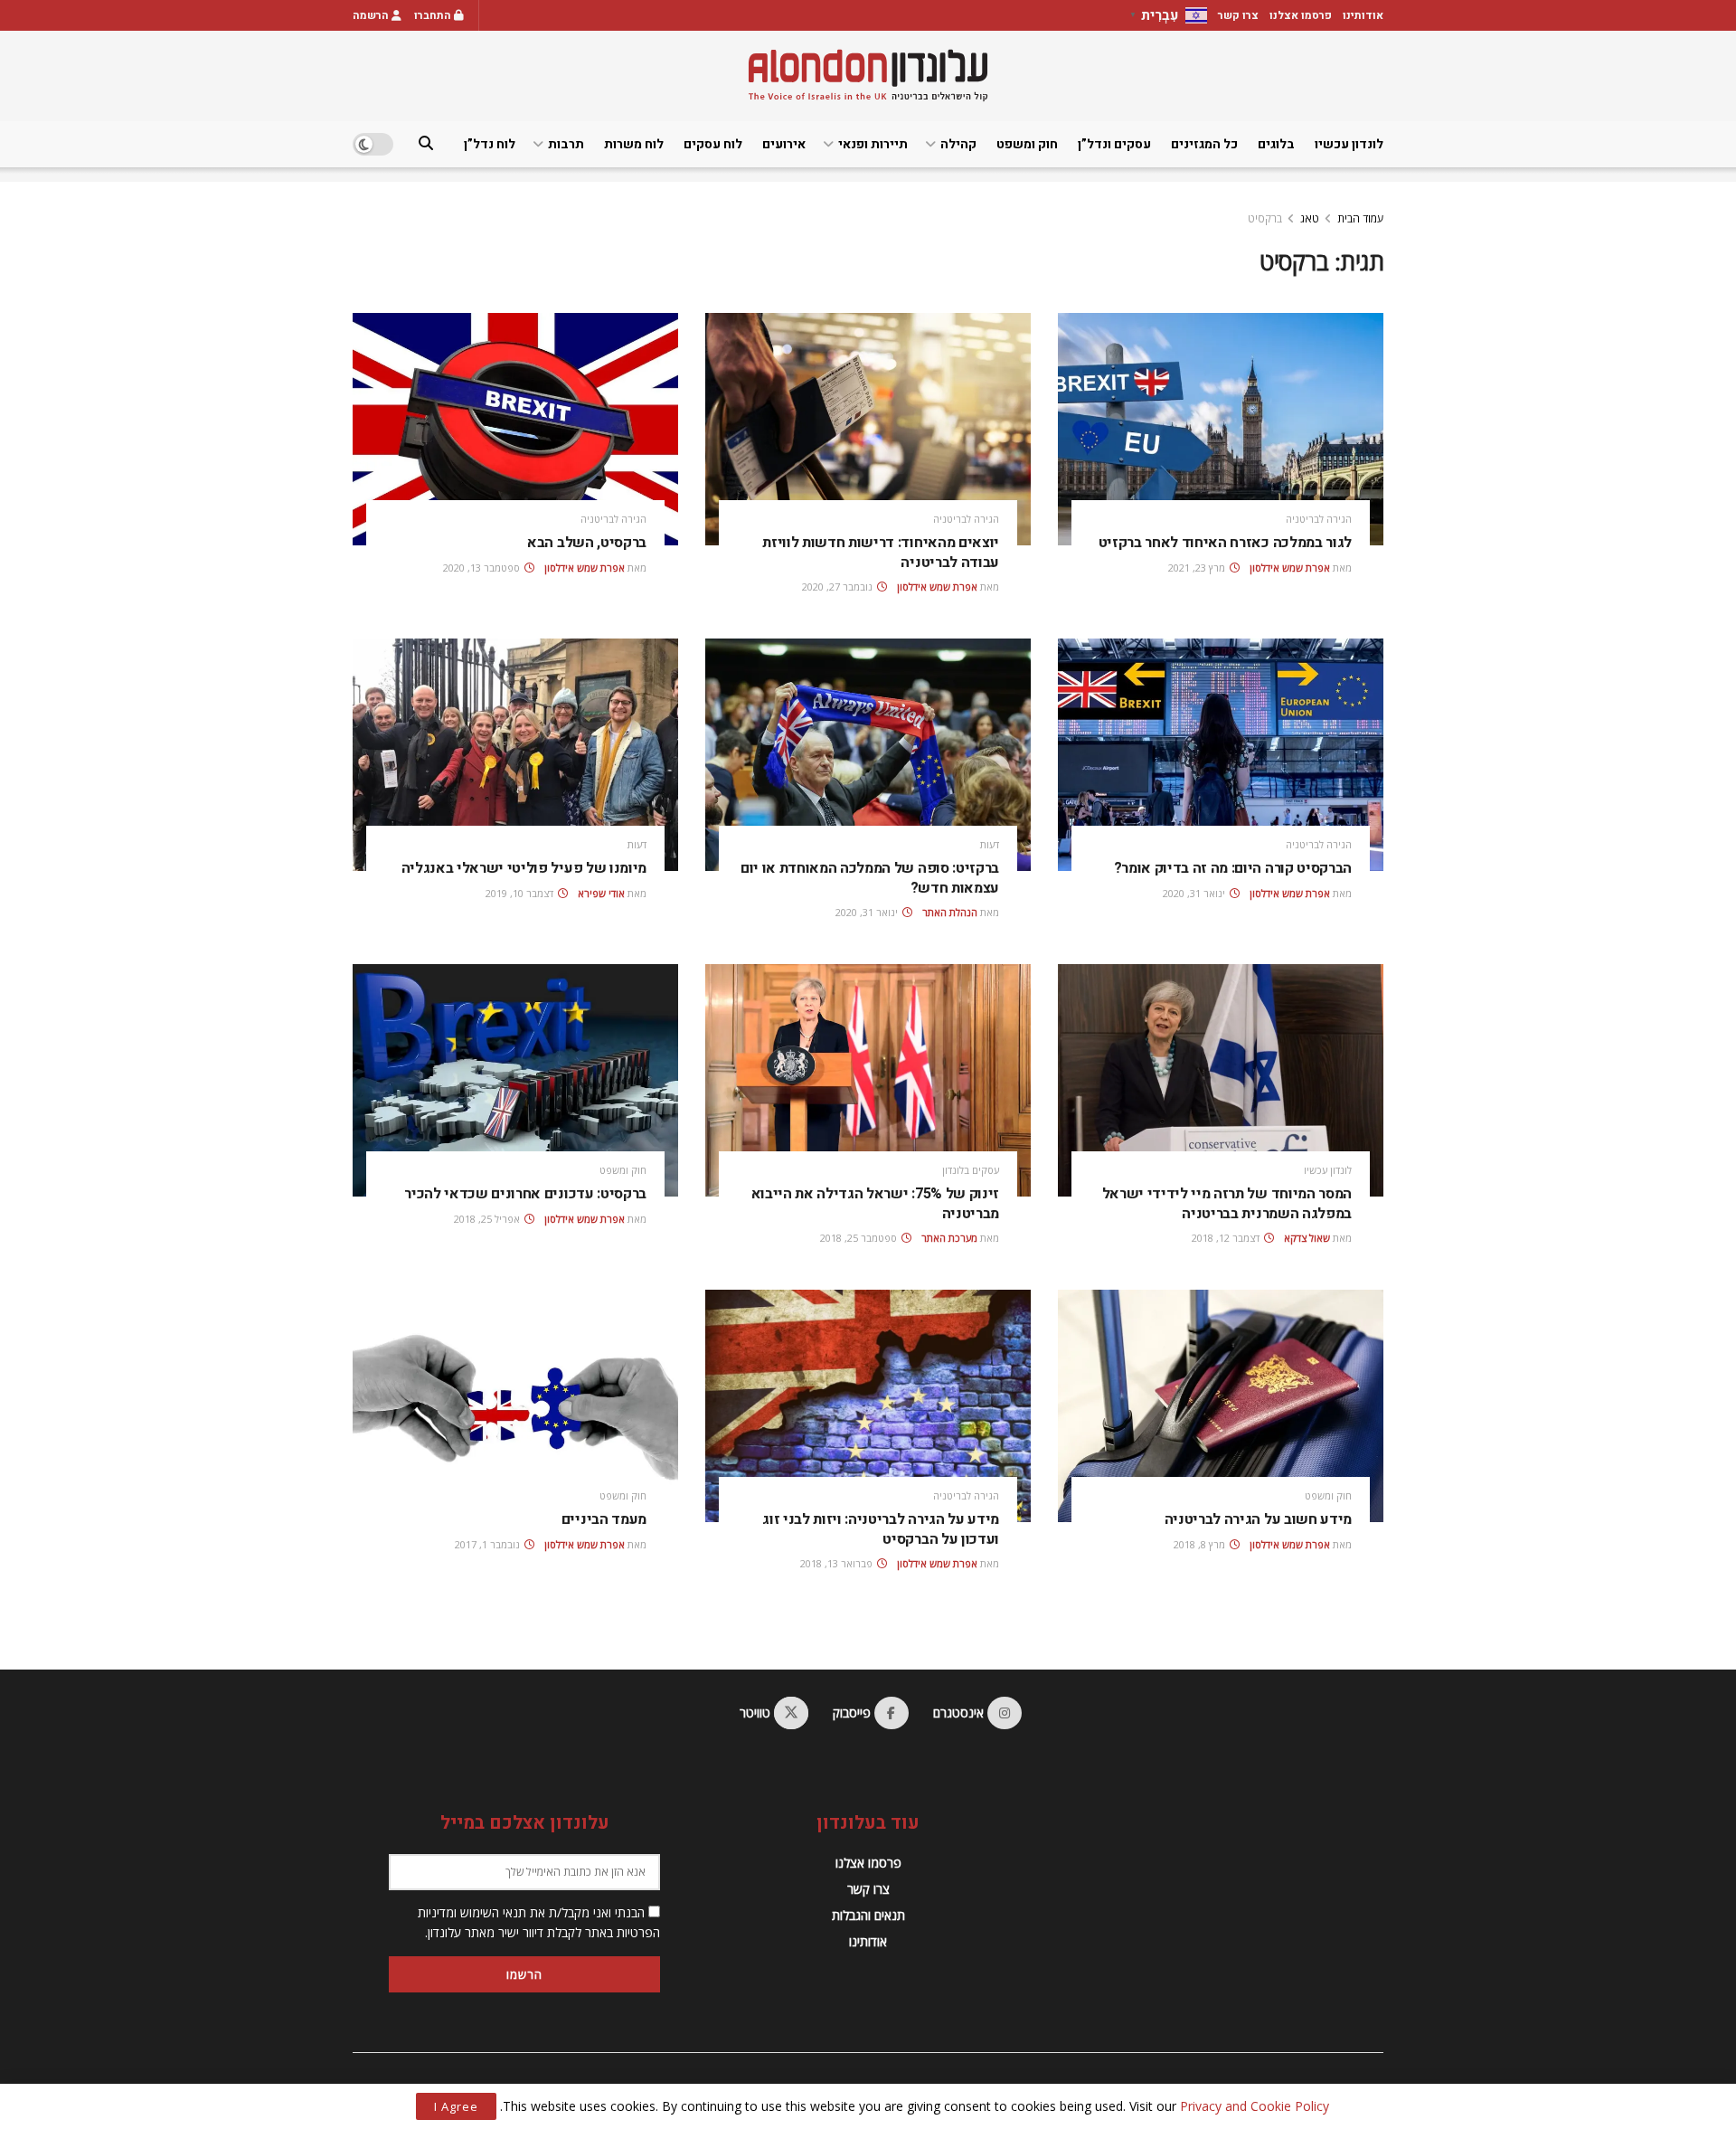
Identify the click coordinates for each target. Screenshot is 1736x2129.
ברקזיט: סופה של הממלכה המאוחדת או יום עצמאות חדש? (870, 878)
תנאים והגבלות (868, 1915)
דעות (990, 844)
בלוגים (1276, 144)
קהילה (958, 144)
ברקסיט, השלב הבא (587, 543)
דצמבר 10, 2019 (521, 893)
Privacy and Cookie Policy (1255, 2106)
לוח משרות (634, 144)
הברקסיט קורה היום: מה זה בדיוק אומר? (1233, 868)
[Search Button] (426, 144)
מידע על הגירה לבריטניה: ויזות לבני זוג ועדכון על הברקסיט (881, 1529)
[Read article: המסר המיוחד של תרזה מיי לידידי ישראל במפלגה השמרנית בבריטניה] (1221, 1080)
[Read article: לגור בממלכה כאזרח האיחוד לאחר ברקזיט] (1221, 429)
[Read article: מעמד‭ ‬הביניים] (515, 1406)
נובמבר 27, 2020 (839, 587)
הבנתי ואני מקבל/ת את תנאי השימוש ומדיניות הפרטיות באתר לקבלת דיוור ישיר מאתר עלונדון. (539, 1922)
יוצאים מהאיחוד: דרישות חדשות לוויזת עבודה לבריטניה (881, 553)
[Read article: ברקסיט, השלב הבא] (515, 429)
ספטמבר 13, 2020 (483, 568)
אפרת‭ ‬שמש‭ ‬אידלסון (1290, 568)
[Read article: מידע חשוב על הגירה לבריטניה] (1221, 1406)
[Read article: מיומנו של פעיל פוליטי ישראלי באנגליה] (515, 755)
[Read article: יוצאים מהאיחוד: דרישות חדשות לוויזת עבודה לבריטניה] (868, 429)
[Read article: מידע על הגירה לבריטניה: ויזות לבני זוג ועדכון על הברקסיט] (868, 1406)
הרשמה (372, 15)
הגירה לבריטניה (1319, 519)
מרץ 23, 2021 (1198, 568)
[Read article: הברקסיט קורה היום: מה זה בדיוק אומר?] (1221, 755)
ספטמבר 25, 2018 (860, 1238)
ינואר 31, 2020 (1195, 893)
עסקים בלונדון (971, 1170)
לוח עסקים (713, 144)
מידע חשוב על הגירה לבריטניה (1258, 1519)
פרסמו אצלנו (1301, 15)
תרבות (566, 144)
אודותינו (1363, 15)
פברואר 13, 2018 (838, 1563)
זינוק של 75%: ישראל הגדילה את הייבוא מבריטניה (876, 1204)
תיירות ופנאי (873, 144)
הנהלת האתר (950, 912)
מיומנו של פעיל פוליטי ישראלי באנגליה (524, 868)
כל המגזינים (1204, 144)
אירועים (784, 144)
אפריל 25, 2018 (488, 1219)
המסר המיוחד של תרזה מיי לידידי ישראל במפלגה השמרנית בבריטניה (1227, 1204)
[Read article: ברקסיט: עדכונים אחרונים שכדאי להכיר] (515, 1080)
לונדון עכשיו (1349, 144)
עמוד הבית (1360, 218)
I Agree (456, 2106)
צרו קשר (1238, 15)
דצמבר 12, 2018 (1227, 1238)
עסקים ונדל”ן (1114, 144)
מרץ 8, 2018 (1201, 1544)
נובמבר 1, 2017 (489, 1544)
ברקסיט (1265, 218)
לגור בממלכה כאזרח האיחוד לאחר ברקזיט (1225, 543)
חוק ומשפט (1027, 144)
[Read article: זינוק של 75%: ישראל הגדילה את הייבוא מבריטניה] (868, 1080)
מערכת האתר (949, 1238)
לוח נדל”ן (490, 144)
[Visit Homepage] (868, 76)
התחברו (434, 15)
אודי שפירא (601, 893)
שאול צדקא (1307, 1238)
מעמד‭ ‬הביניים (604, 1519)
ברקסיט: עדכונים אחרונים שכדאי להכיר (525, 1194)
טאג (1310, 218)
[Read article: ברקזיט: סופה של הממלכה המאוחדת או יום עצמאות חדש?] (868, 755)
